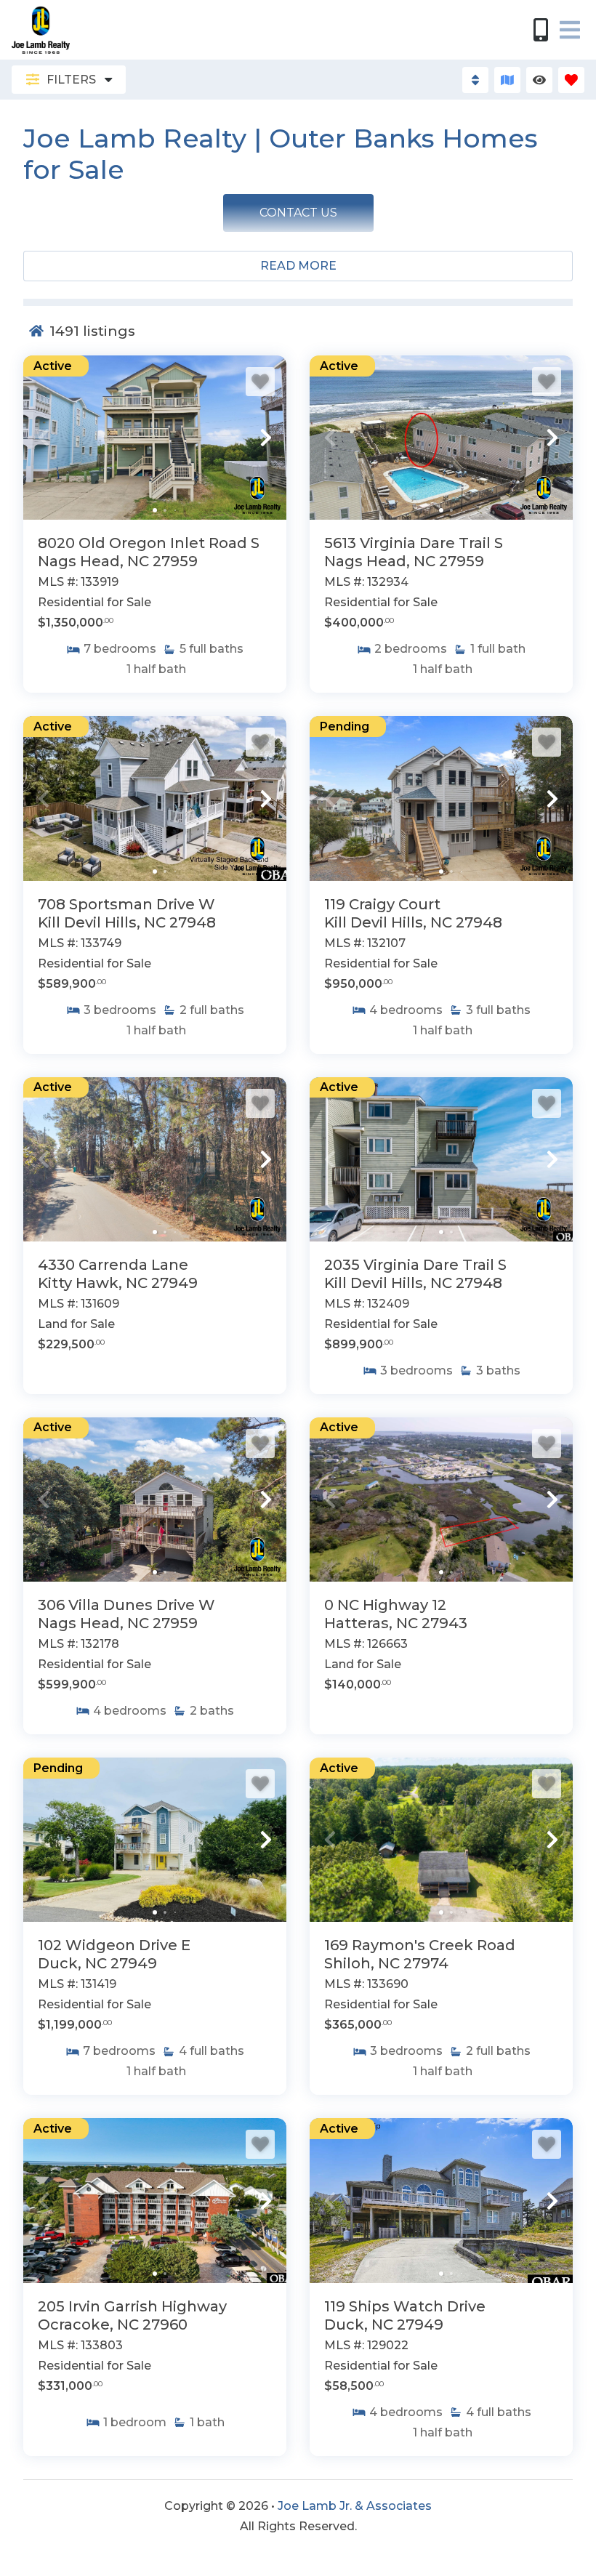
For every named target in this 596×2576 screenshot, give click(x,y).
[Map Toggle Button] (507, 80)
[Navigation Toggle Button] (570, 30)
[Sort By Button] (475, 80)
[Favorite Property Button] (260, 382)
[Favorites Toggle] (571, 80)
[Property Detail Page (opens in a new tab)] (155, 438)
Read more (298, 266)
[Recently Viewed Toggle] (539, 80)
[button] (44, 438)
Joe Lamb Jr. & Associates (355, 2506)
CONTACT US (298, 213)
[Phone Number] (541, 30)
